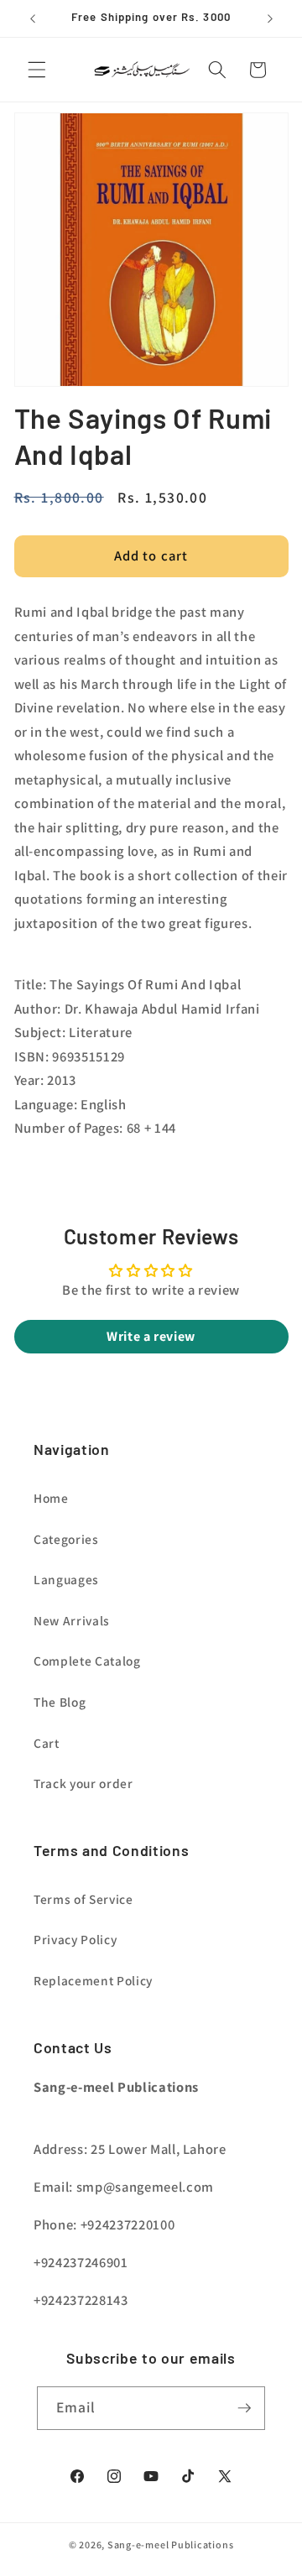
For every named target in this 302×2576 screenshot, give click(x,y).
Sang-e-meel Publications (170, 2545)
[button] (37, 70)
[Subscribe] (244, 2408)
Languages (66, 1579)
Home (51, 1498)
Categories (66, 1539)
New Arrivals (72, 1620)
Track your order (83, 1783)
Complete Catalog (87, 1661)
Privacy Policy (75, 1939)
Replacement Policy (93, 1980)
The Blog (60, 1702)
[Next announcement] (270, 18)
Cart (47, 1743)
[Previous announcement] (33, 18)
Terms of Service (83, 1899)
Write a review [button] (151, 1336)
